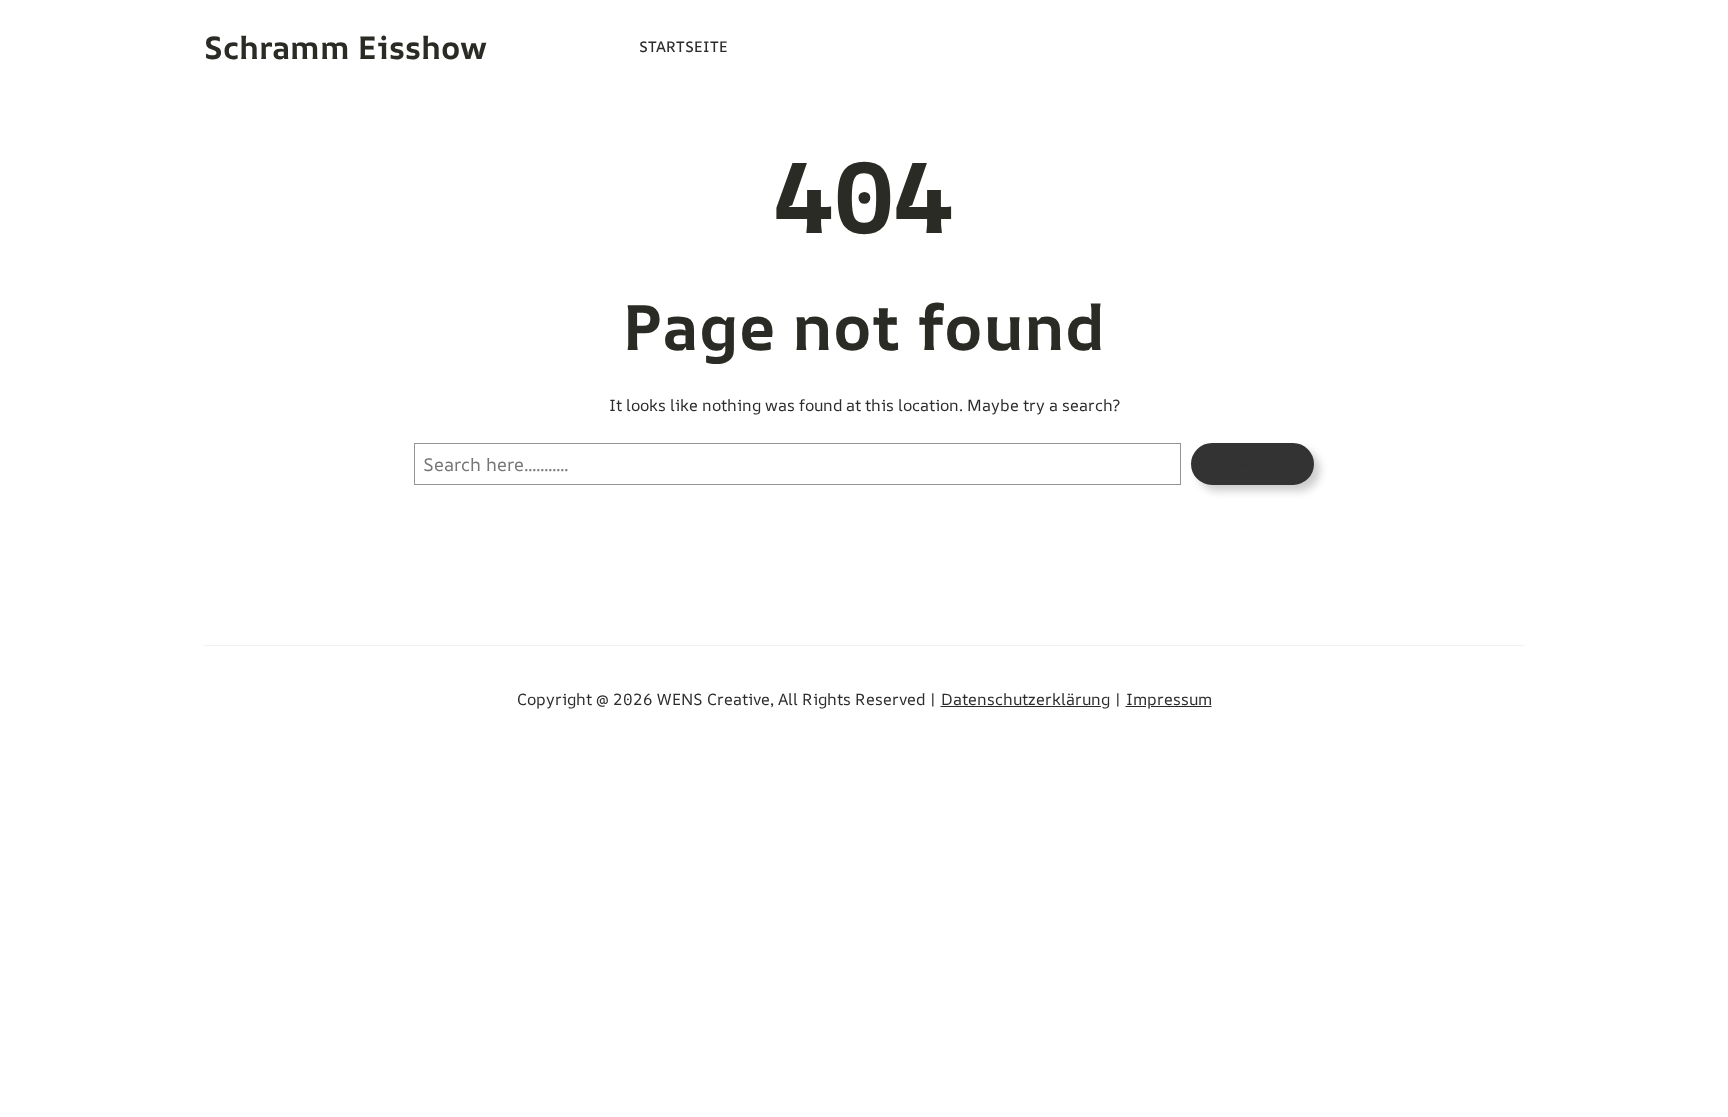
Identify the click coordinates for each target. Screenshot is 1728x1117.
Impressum (1169, 699)
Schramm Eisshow (345, 47)
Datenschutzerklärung (1025, 699)
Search (1252, 463)
